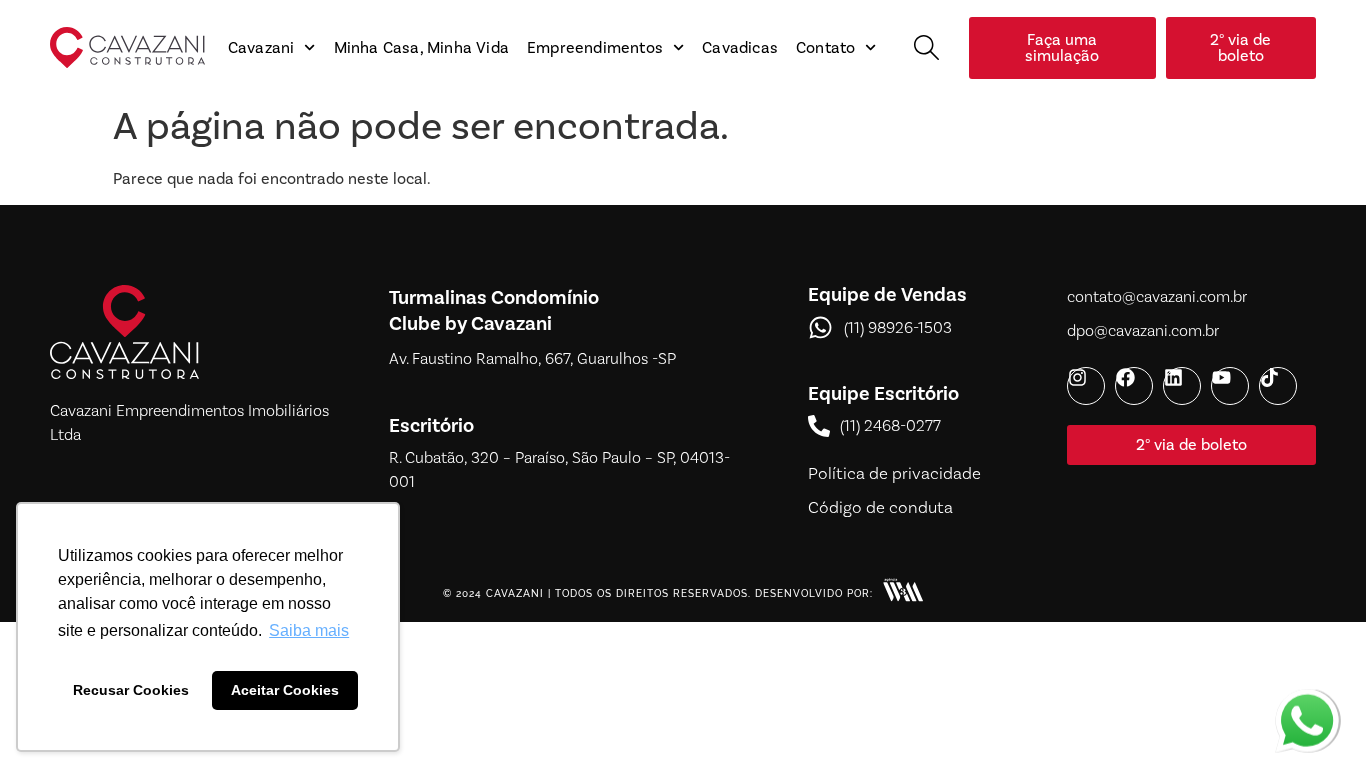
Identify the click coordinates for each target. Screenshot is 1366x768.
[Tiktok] (1278, 386)
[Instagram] (1086, 386)
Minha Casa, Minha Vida (421, 48)
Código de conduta (880, 508)
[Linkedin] (1182, 386)
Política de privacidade (894, 474)
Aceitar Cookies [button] (285, 690)
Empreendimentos (595, 48)
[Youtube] (1230, 386)
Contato (825, 48)
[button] (926, 47)
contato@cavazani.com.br (1157, 297)
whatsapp (1307, 701)
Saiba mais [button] (309, 630)
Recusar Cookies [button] (131, 690)
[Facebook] (1134, 386)
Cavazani (261, 48)
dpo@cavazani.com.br (1143, 331)
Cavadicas (740, 48)
